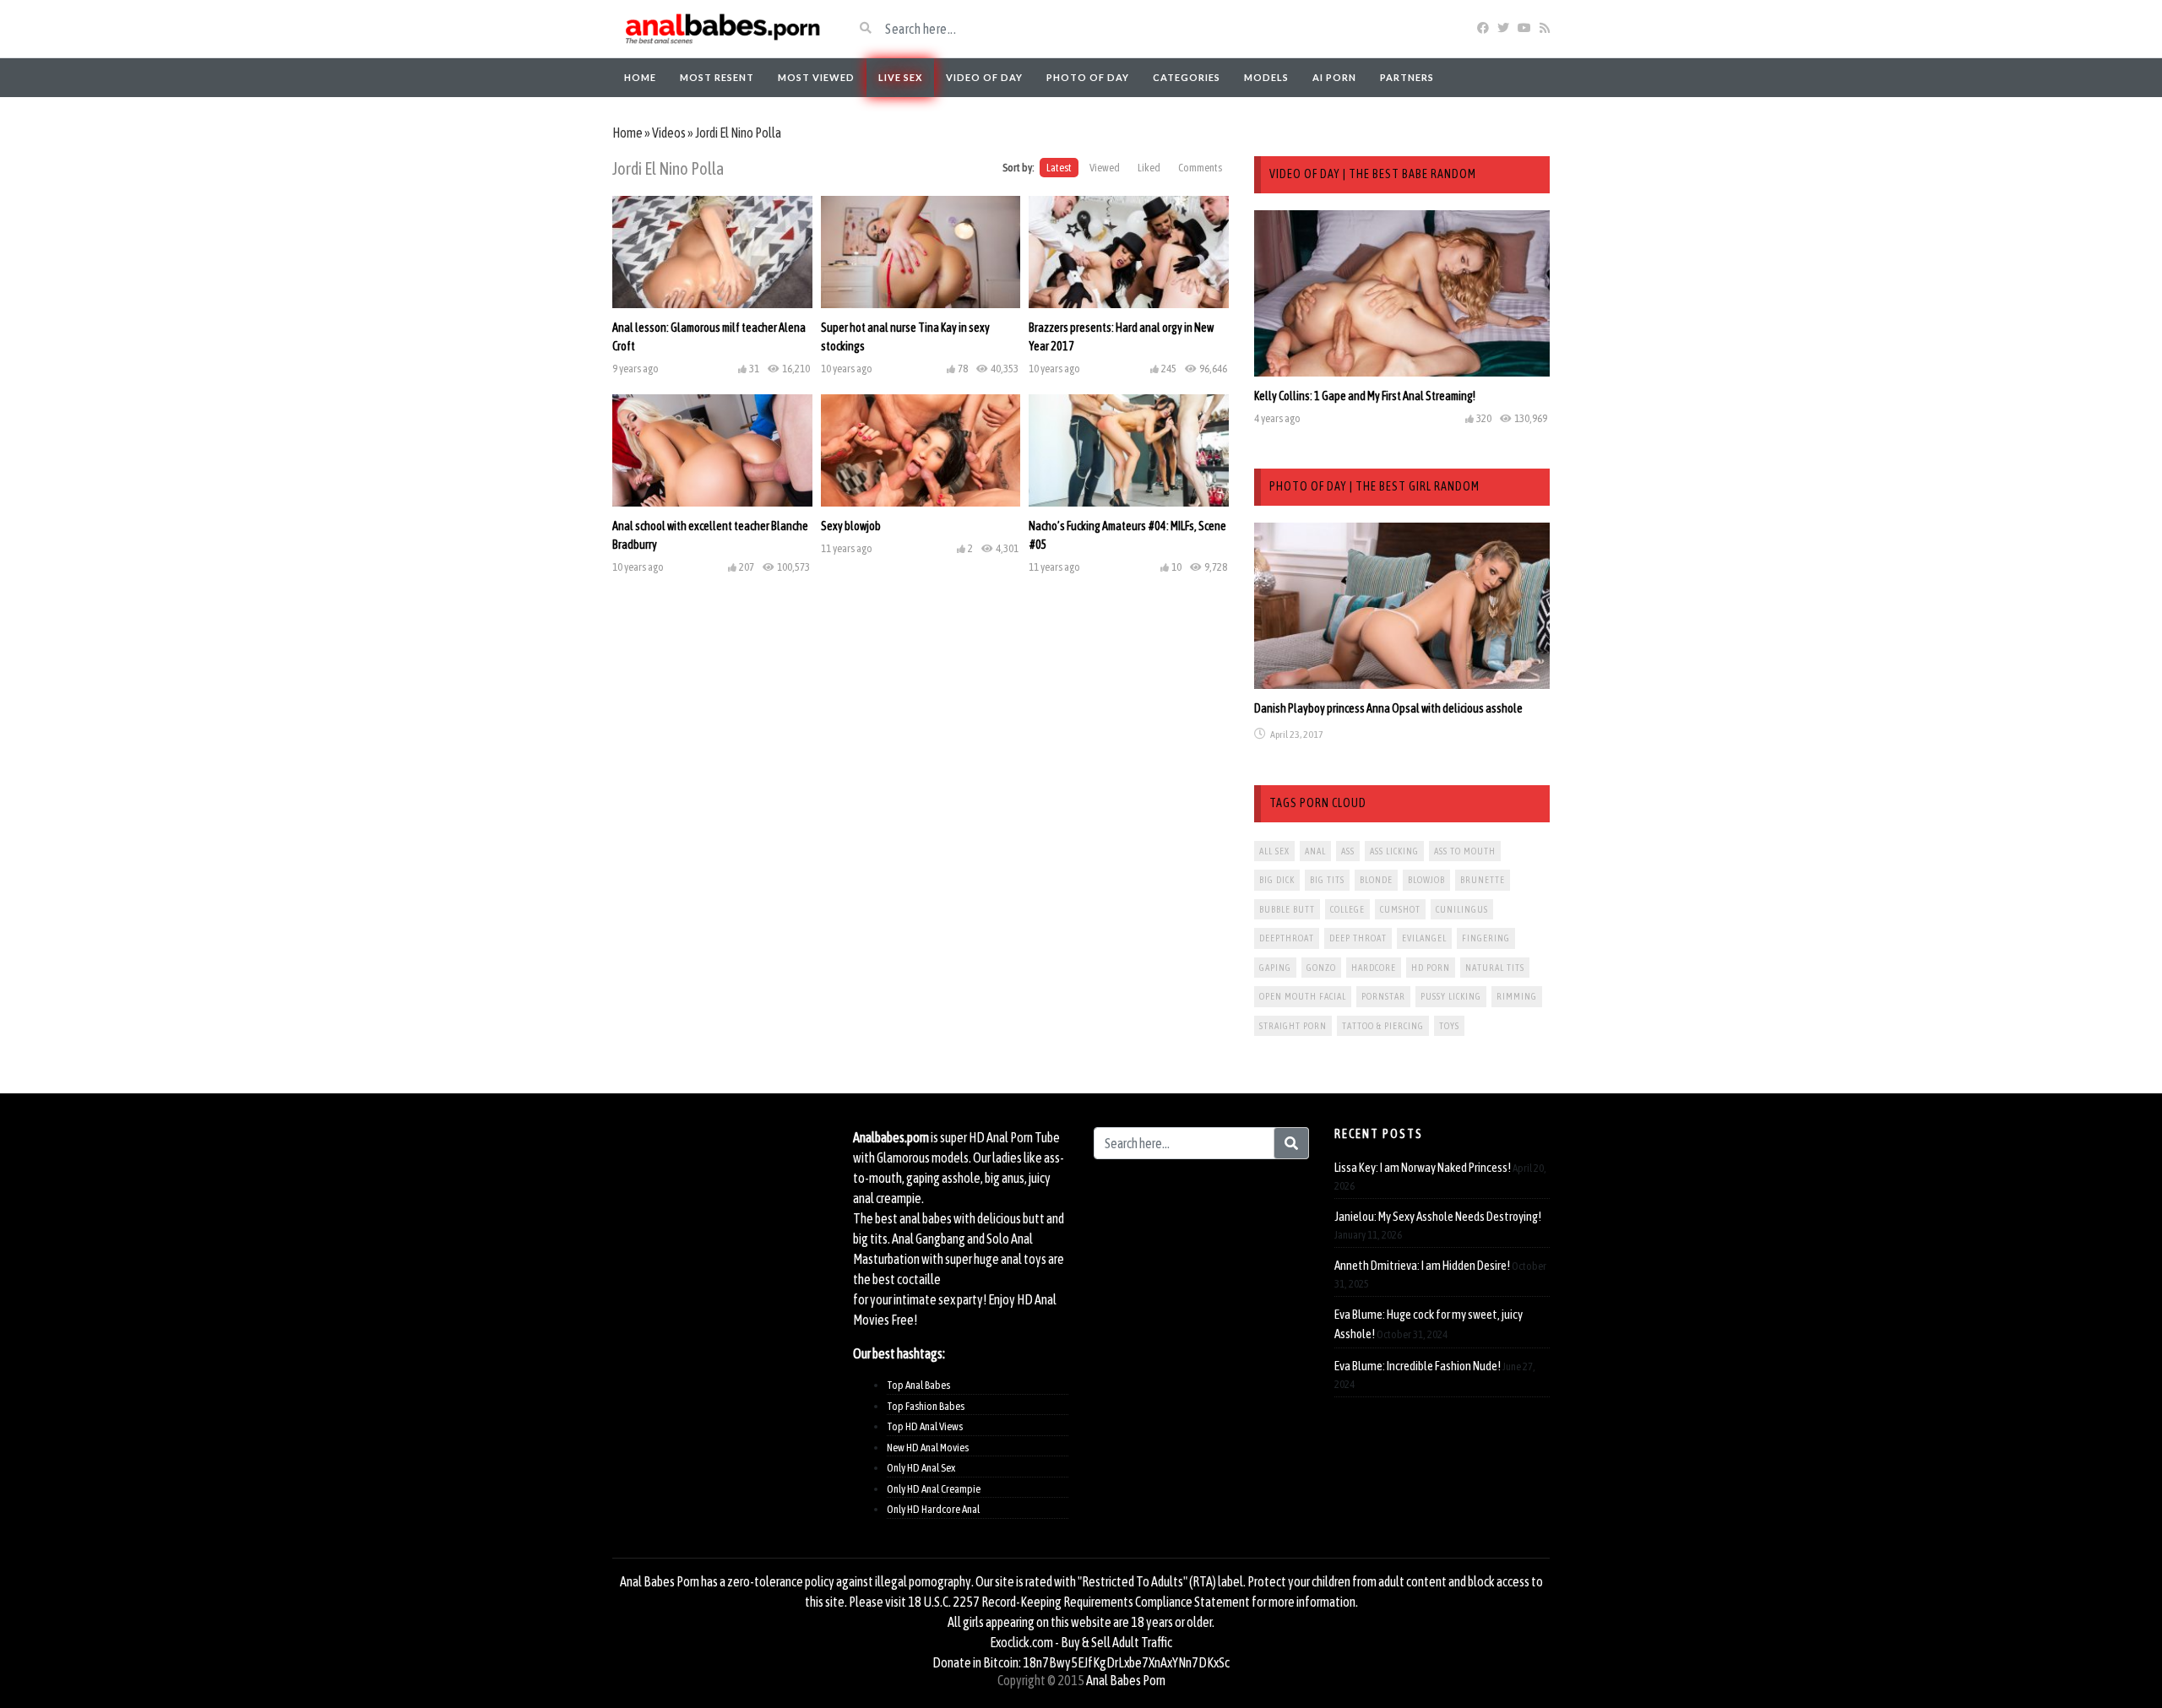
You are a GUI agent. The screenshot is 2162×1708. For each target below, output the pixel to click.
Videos (669, 133)
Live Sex (900, 77)
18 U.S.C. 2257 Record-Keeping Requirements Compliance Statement (1079, 1602)
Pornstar (1383, 996)
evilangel (1424, 938)
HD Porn (1431, 968)
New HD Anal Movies (928, 1448)
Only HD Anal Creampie (934, 1489)
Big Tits (1327, 880)
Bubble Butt (1287, 909)
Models (1266, 77)
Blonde (1376, 880)
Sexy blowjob (851, 526)
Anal (1315, 851)
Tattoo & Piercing (1383, 1026)
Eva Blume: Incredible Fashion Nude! (1418, 1366)
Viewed (1105, 168)
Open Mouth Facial (1303, 996)
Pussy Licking (1451, 996)
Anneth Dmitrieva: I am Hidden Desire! (1422, 1265)
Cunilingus (1462, 909)
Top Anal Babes (918, 1385)
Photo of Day (1088, 77)
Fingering (1486, 938)
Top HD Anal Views (925, 1426)
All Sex (1274, 851)
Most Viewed (816, 77)
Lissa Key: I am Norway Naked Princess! (1423, 1167)
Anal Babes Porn (1126, 1680)
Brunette (1483, 880)
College (1347, 909)
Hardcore (1374, 968)
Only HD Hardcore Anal (933, 1509)
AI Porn (1334, 77)
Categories (1187, 77)
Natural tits (1495, 968)
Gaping (1275, 968)
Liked (1149, 168)
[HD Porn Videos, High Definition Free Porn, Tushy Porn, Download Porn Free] (720, 29)
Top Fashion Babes (926, 1406)
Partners (1407, 77)
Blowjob (1426, 880)
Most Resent (717, 77)
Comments (1200, 168)
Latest (1059, 168)
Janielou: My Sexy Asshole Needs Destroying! (1438, 1216)
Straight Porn (1293, 1026)
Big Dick (1277, 880)
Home (640, 77)
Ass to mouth (1465, 851)
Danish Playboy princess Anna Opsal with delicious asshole (1388, 708)
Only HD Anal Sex (921, 1468)
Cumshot (1400, 909)
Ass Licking (1394, 851)
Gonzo (1321, 968)
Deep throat (1358, 938)
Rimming (1517, 996)
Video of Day (984, 77)
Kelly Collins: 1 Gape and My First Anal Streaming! (1365, 396)
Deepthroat (1287, 938)
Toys (1449, 1026)
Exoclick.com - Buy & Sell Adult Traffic (1081, 1642)
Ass (1348, 851)
